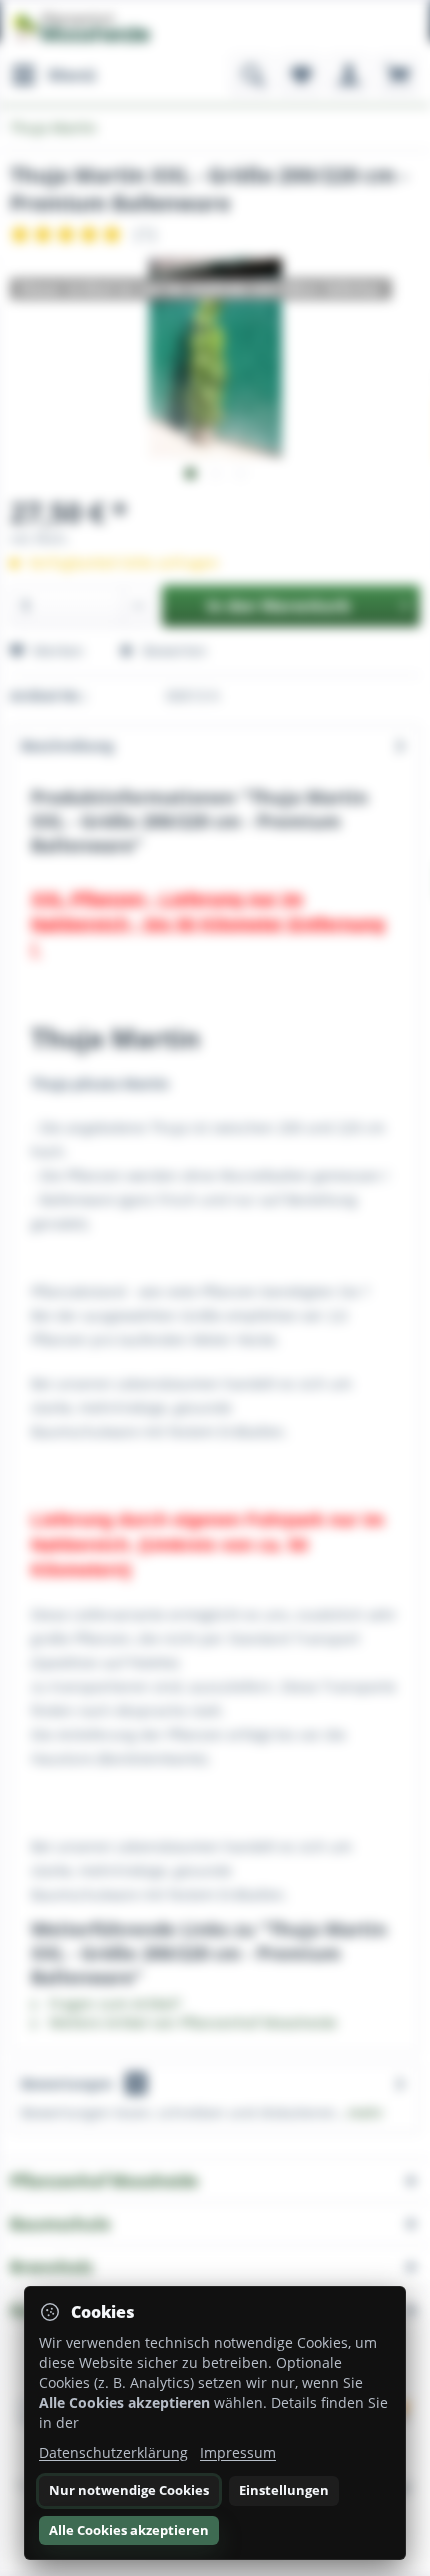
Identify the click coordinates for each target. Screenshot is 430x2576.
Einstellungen (284, 2490)
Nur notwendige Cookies (129, 2490)
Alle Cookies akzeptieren (129, 2530)
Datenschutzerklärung (113, 2452)
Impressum (238, 2452)
